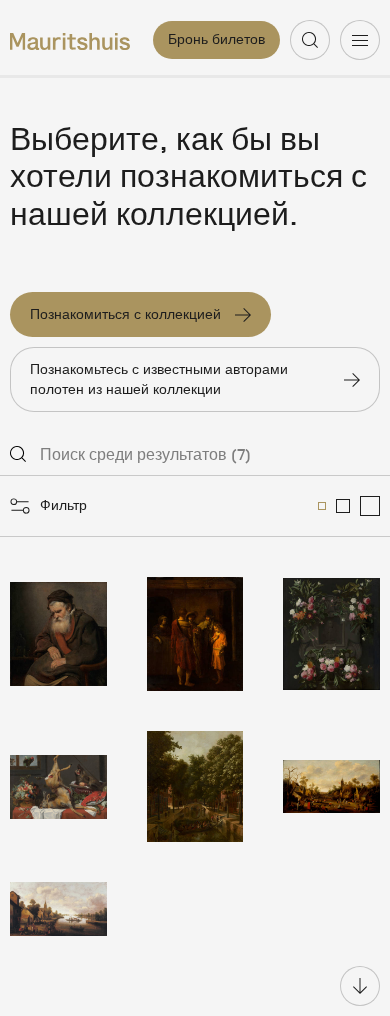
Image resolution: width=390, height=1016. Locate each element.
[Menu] (360, 40)
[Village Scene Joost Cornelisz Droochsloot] (331, 786)
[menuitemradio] (322, 506)
